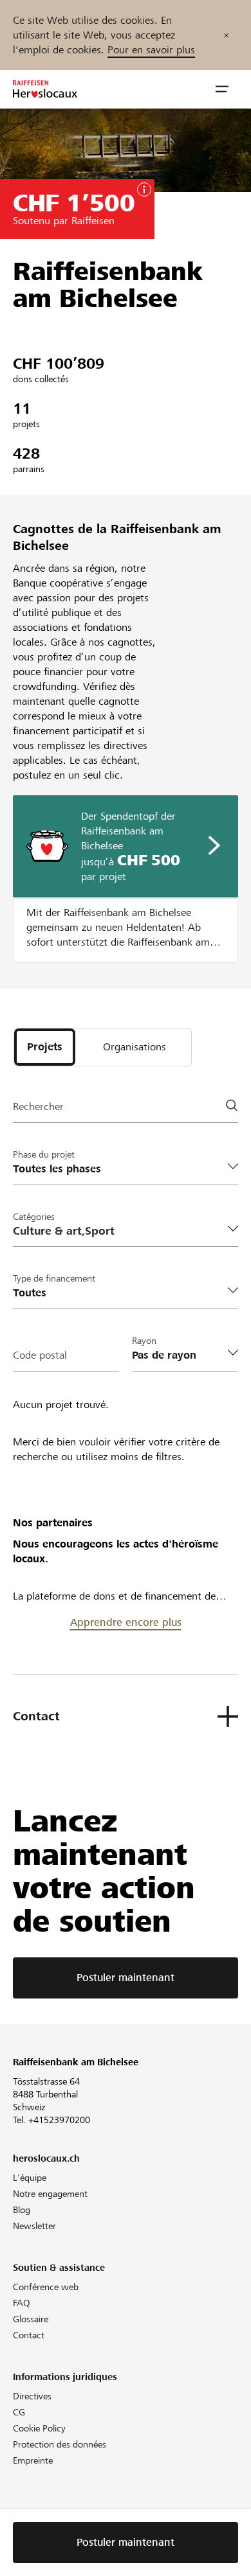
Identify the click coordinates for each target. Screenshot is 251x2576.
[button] (222, 89)
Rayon (144, 1341)
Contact (29, 2335)
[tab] (45, 1047)
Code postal (40, 1355)
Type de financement (54, 1278)
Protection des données (60, 2444)
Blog (22, 2210)
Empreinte (33, 2460)
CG (19, 2412)
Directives (32, 2396)
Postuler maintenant (126, 1978)
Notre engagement (50, 2194)
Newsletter (34, 2226)
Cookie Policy (39, 2428)
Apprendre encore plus (126, 1622)
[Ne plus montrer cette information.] (226, 35)
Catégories (34, 1217)
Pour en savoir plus (151, 50)
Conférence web (46, 2287)
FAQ (22, 2303)
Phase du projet (44, 1154)
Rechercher (38, 1107)
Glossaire (31, 2319)
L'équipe (30, 2178)
